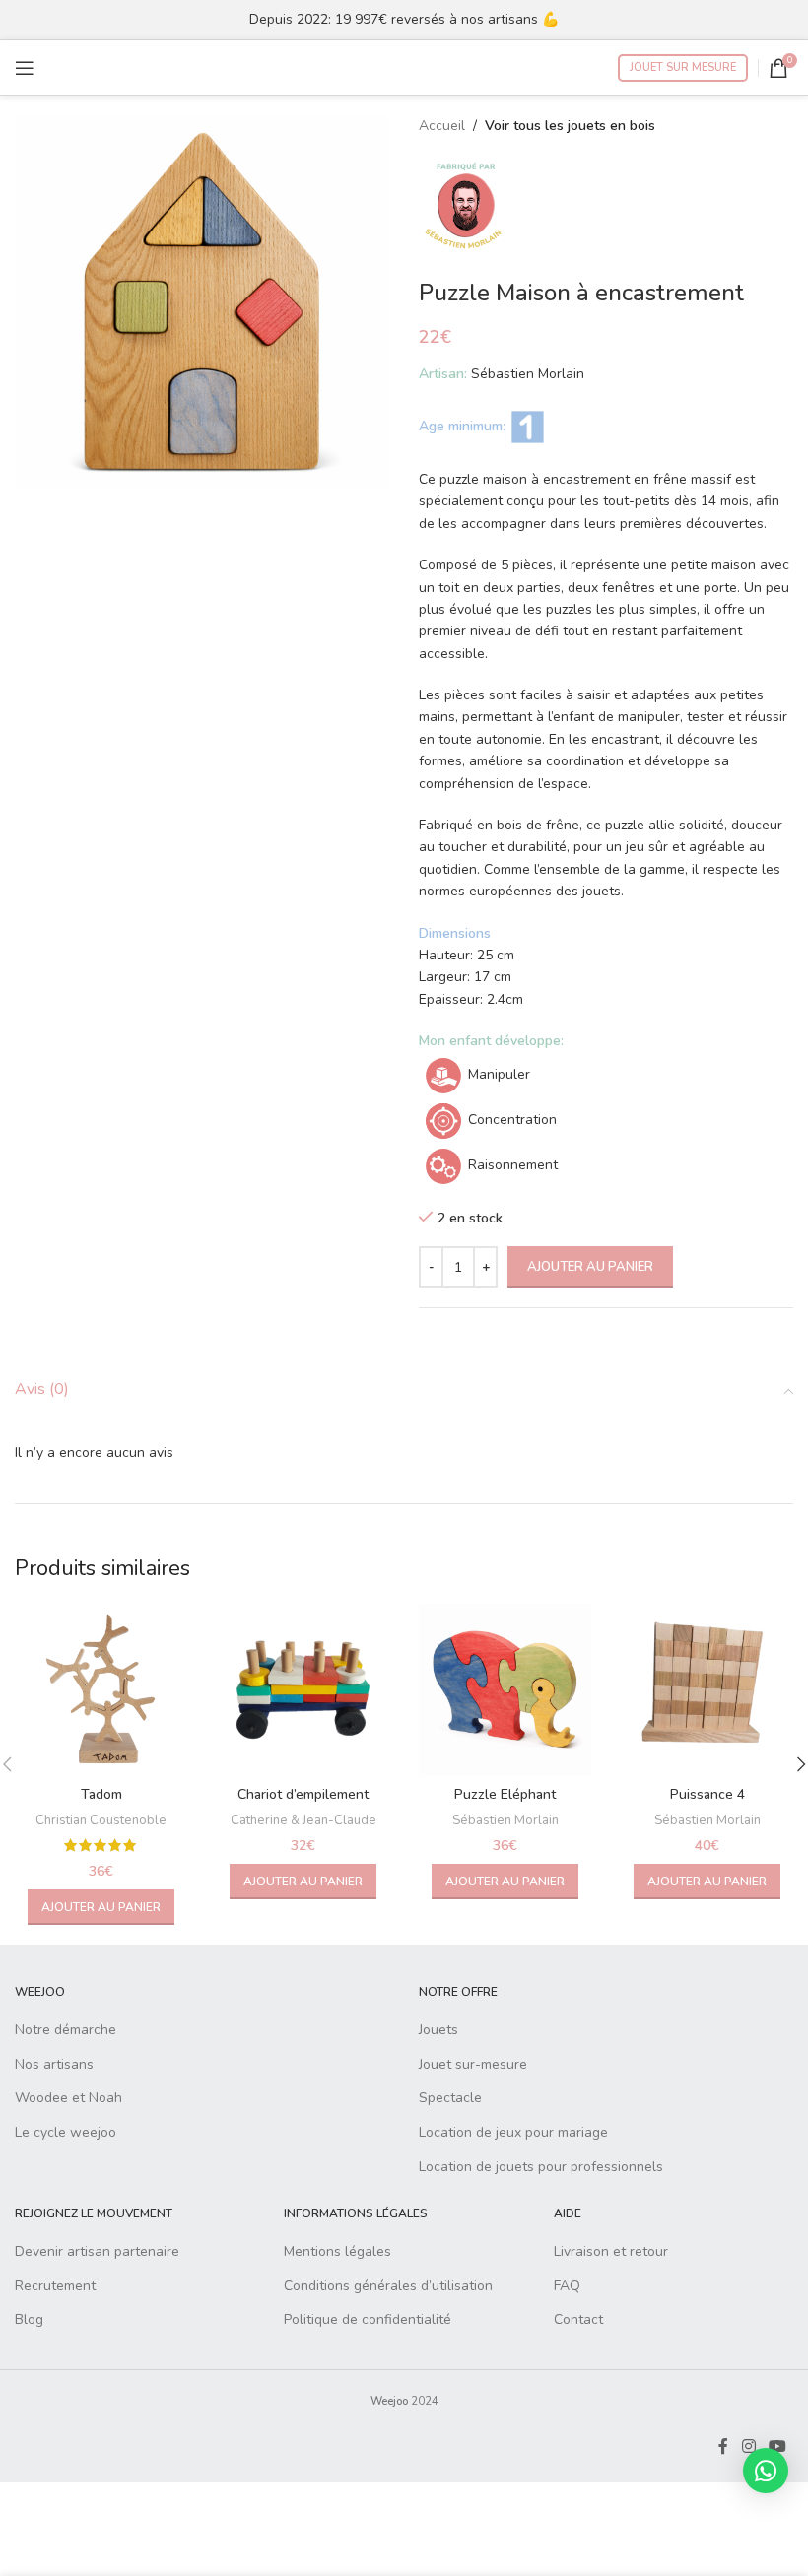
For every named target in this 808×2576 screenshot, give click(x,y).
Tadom (101, 1794)
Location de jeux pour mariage (513, 2132)
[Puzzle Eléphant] (505, 1690)
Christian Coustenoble (101, 1820)
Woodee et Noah (68, 2098)
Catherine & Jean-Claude (303, 1820)
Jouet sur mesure (683, 67)
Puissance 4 (707, 1794)
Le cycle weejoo (66, 2132)
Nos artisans (54, 2064)
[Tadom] (101, 1690)
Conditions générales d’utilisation (388, 2286)
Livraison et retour (611, 2251)
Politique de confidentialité (368, 2319)
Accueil (442, 126)
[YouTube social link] (778, 2446)
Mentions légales (337, 2251)
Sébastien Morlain (505, 1820)
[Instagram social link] (748, 2446)
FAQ (567, 2286)
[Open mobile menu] (25, 68)
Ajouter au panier (590, 1267)
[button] (101, 1907)
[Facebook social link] (723, 2446)
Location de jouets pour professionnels (541, 2167)
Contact (578, 2319)
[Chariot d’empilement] (303, 1690)
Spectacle (450, 2098)
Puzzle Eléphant (505, 1794)
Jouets (438, 2030)
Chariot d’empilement (303, 1794)
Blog (29, 2319)
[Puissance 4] (707, 1690)
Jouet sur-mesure (473, 2064)
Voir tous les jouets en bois (570, 126)
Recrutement (55, 2286)
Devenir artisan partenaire (97, 2251)
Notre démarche (66, 2030)
